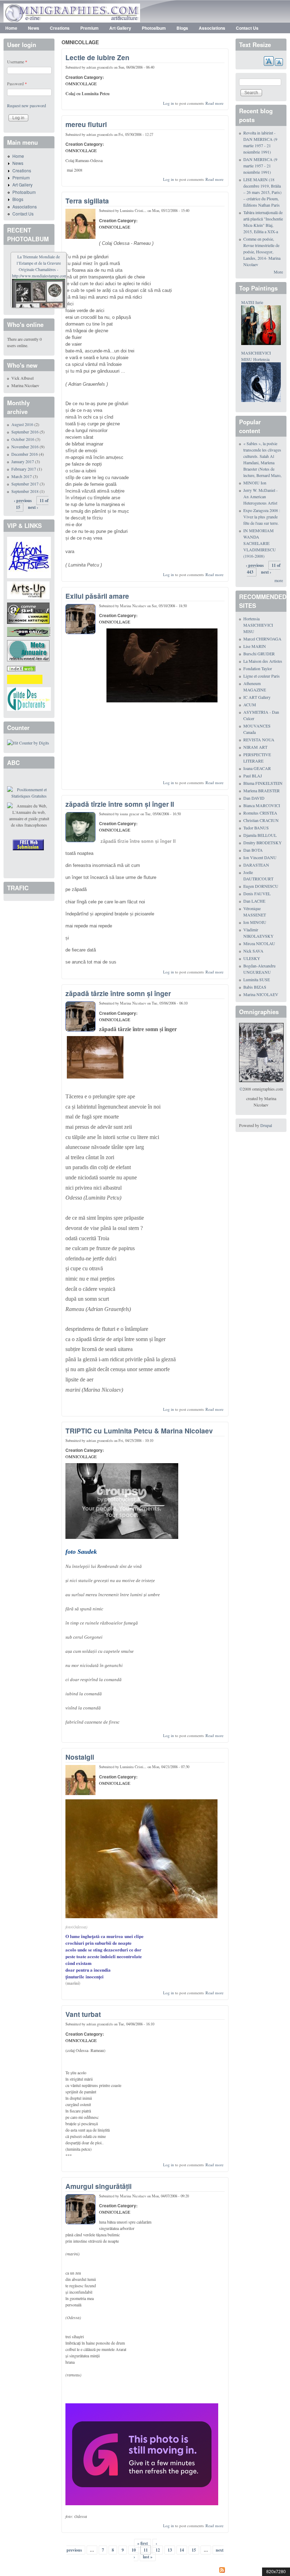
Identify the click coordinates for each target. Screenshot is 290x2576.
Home (11, 28)
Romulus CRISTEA (260, 813)
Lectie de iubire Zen (97, 57)
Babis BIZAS (255, 987)
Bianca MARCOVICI (262, 805)
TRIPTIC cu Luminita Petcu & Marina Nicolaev (139, 1431)
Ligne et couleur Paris (262, 676)
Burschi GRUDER (259, 654)
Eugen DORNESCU (261, 886)
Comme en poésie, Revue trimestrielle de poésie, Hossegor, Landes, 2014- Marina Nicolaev (262, 252)
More (278, 272)
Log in (169, 103)
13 (170, 2550)
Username (17, 62)
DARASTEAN (256, 865)
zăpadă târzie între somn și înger (118, 993)
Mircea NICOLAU (259, 943)
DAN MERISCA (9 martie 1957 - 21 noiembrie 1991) (260, 166)
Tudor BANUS (256, 828)
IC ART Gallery (257, 697)
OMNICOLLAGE (81, 84)
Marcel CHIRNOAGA (262, 639)
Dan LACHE (254, 901)
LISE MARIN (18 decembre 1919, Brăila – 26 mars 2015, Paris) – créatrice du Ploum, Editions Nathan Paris (262, 192)
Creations (60, 28)
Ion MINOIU (255, 922)
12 (158, 2550)
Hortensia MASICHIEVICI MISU (258, 625)
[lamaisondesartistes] (29, 557)
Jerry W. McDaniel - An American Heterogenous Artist (260, 496)
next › (33, 507)
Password (17, 84)
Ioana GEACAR (257, 768)
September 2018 (25, 491)
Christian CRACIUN (261, 820)
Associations (212, 28)
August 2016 (22, 424)
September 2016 (25, 432)
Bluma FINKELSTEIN (263, 783)
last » (148, 2557)
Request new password (27, 105)
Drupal (266, 1125)
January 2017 (23, 461)
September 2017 (25, 484)
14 (182, 2550)
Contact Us (247, 28)
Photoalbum (154, 28)
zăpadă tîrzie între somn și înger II (120, 804)
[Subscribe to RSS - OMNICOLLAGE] (145, 2571)
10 (134, 2550)
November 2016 (25, 447)
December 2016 (25, 454)
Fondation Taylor (258, 668)
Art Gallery (120, 28)
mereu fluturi (86, 124)
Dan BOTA (253, 850)
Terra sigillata (87, 201)
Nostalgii (80, 1757)
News (34, 28)
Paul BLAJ (253, 776)
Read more (214, 103)
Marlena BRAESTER (262, 790)
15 (194, 2550)
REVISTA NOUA (259, 740)
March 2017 (22, 476)
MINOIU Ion (255, 483)
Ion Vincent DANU (260, 857)
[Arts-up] (28, 590)
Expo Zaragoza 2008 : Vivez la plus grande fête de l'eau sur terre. (262, 517)
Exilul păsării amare (97, 596)
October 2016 (23, 439)
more (279, 580)
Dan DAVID (254, 798)
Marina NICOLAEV (261, 994)
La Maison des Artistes (263, 661)
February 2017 (24, 469)
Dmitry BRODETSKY (263, 843)
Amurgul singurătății (98, 2186)
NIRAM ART (255, 747)
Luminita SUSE (257, 979)
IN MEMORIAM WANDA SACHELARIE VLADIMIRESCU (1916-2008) (260, 543)
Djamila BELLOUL (260, 835)
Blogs (182, 28)
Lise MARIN (255, 646)
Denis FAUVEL (257, 893)
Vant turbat (83, 2014)
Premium (89, 28)
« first (143, 2543)
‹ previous (23, 501)
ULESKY (252, 958)
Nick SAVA (253, 951)
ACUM (250, 705)
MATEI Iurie (252, 302)
